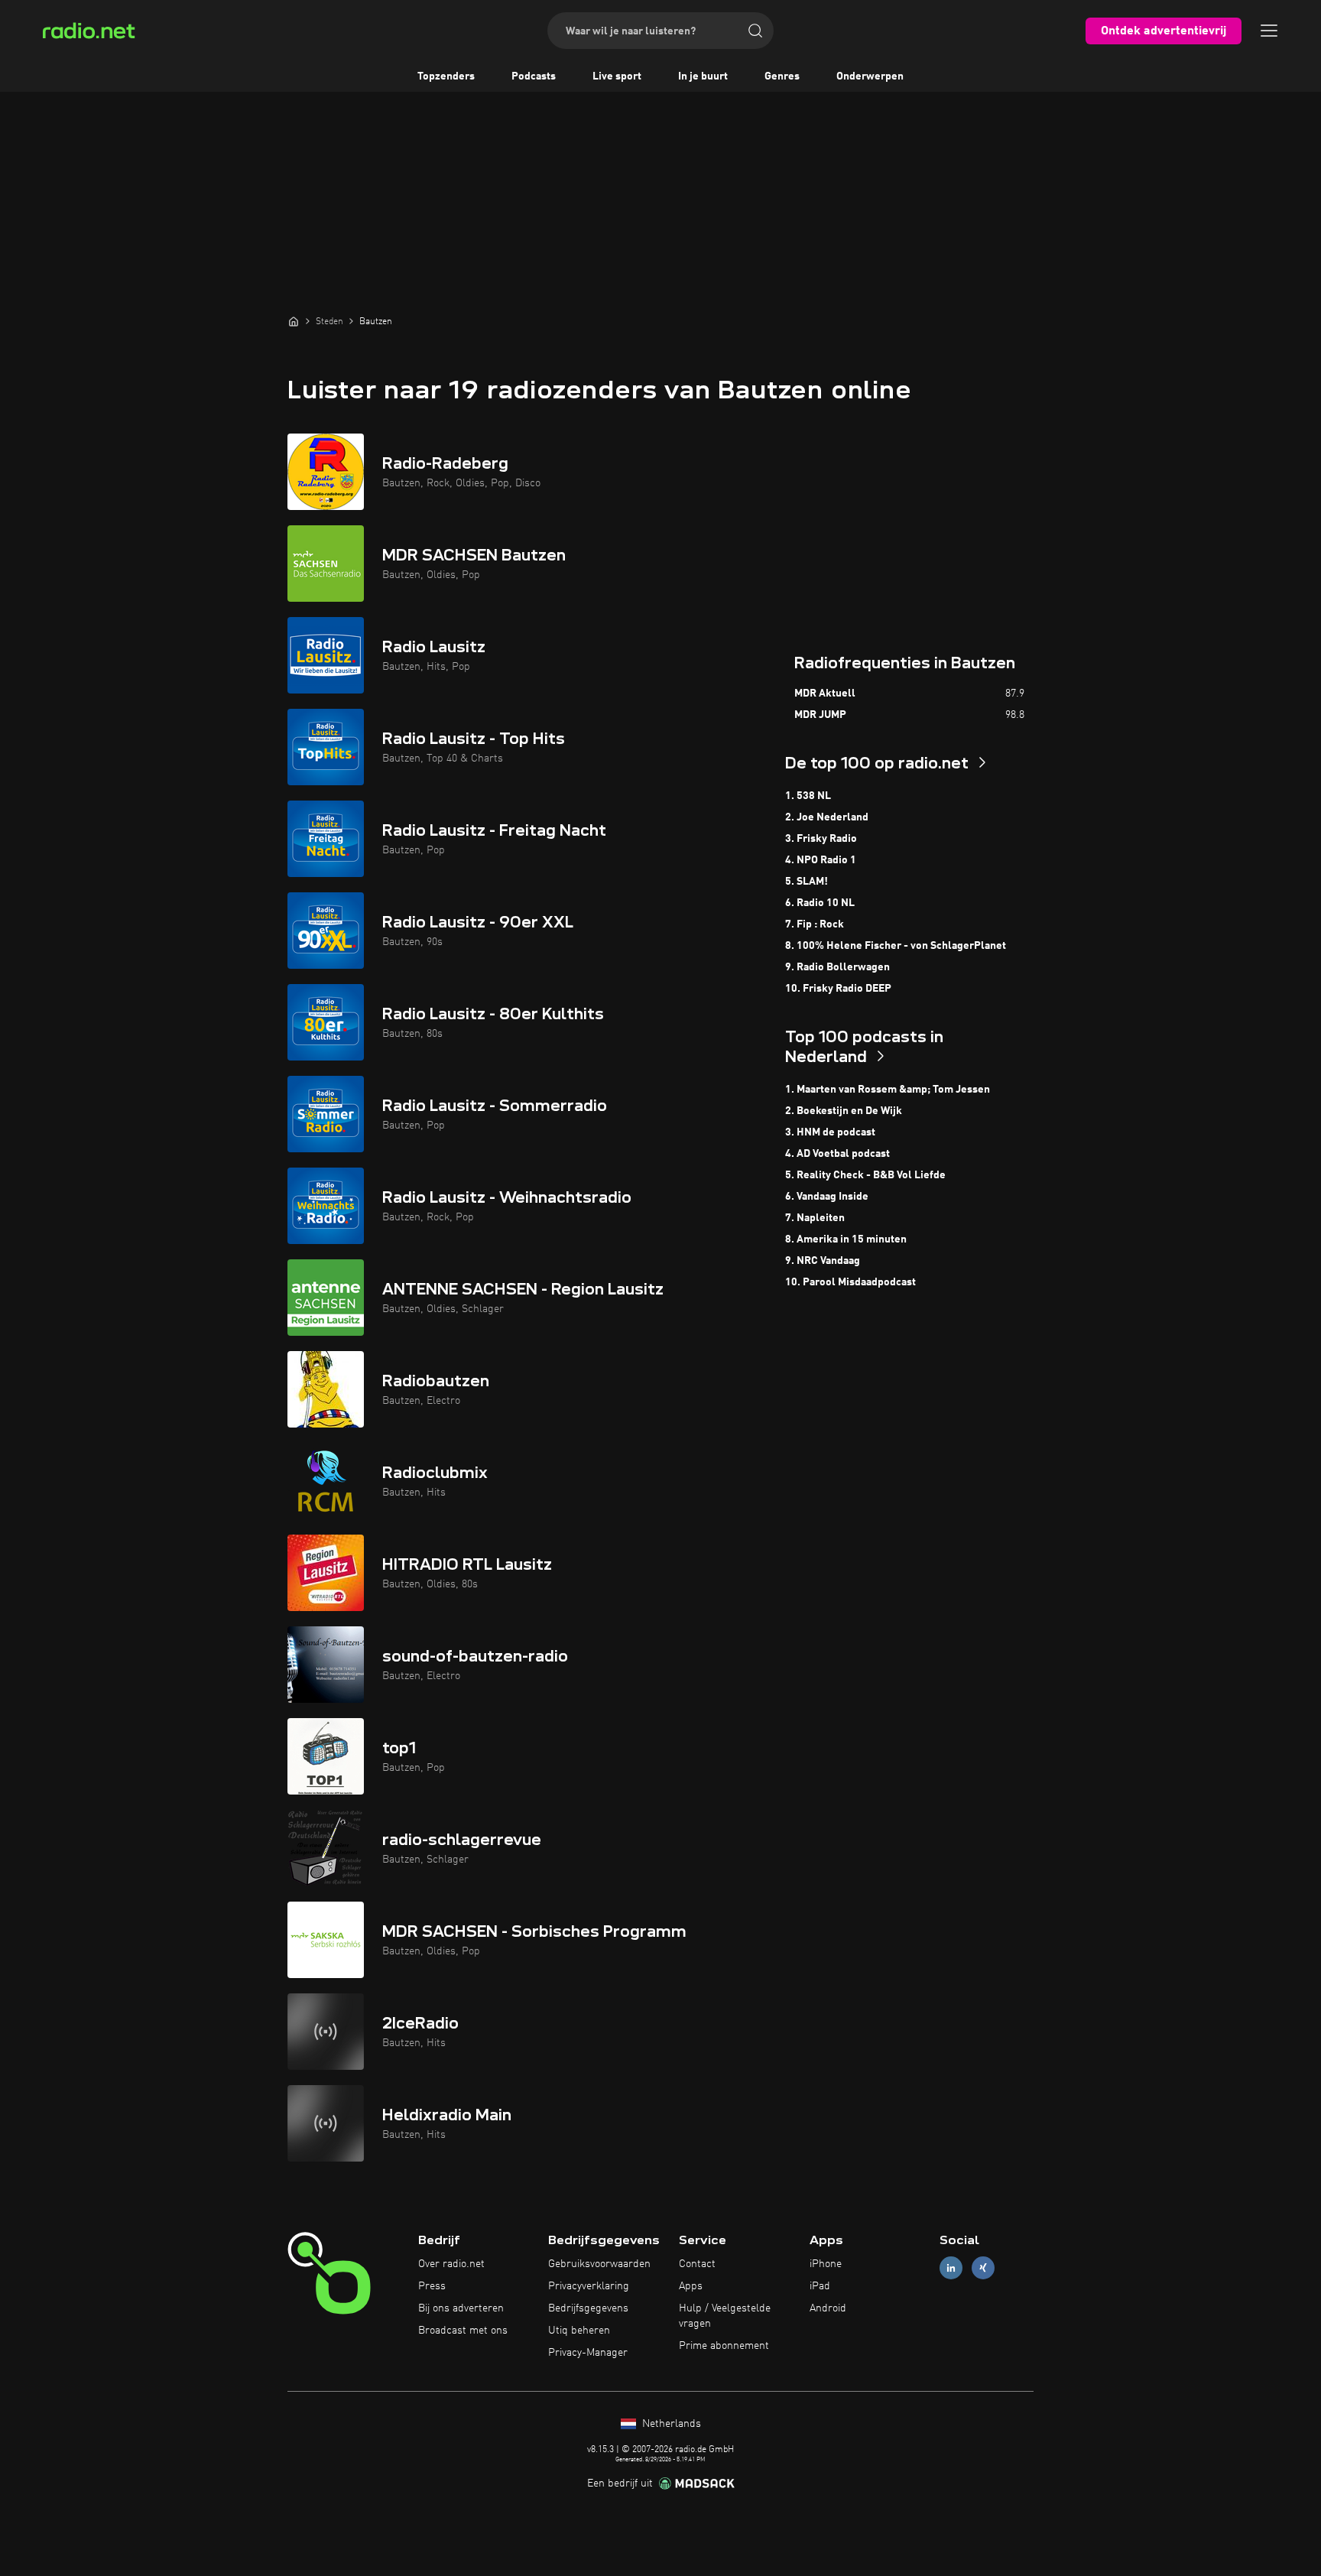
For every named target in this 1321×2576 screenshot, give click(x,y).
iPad (820, 2286)
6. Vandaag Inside (827, 1197)
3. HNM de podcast (830, 1132)
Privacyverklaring (589, 2286)
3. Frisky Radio (821, 839)
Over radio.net (451, 2264)
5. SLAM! (807, 882)
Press (432, 2286)
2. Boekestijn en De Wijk (844, 1111)
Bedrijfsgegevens (588, 2308)
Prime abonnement (724, 2346)
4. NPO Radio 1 (821, 860)
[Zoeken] (755, 31)
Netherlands (670, 2424)
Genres (782, 76)
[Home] (294, 321)
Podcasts (534, 76)
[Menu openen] (1269, 31)
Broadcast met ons (463, 2331)
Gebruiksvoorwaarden (599, 2264)
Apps (691, 2286)
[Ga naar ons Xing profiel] (983, 2268)
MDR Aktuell (825, 694)
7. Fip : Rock (815, 924)
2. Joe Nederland (827, 817)
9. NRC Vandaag (823, 1261)
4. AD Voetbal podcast (837, 1154)
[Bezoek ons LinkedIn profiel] (951, 2268)
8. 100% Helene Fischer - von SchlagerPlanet (896, 946)
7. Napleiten (815, 1218)
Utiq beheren (579, 2331)
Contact (697, 2264)
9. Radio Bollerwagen (837, 967)
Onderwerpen (870, 76)
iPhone (826, 2264)
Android (828, 2308)
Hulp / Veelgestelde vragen (725, 2316)
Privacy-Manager (588, 2353)
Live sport (617, 76)
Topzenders (446, 76)
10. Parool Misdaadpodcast (850, 1282)
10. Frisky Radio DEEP (838, 989)
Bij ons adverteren (461, 2308)
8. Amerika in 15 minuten (846, 1239)
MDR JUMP (820, 715)
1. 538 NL (808, 796)
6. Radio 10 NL (820, 903)
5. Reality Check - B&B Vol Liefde (865, 1175)
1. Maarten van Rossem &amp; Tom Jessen (888, 1090)
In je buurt (703, 76)
